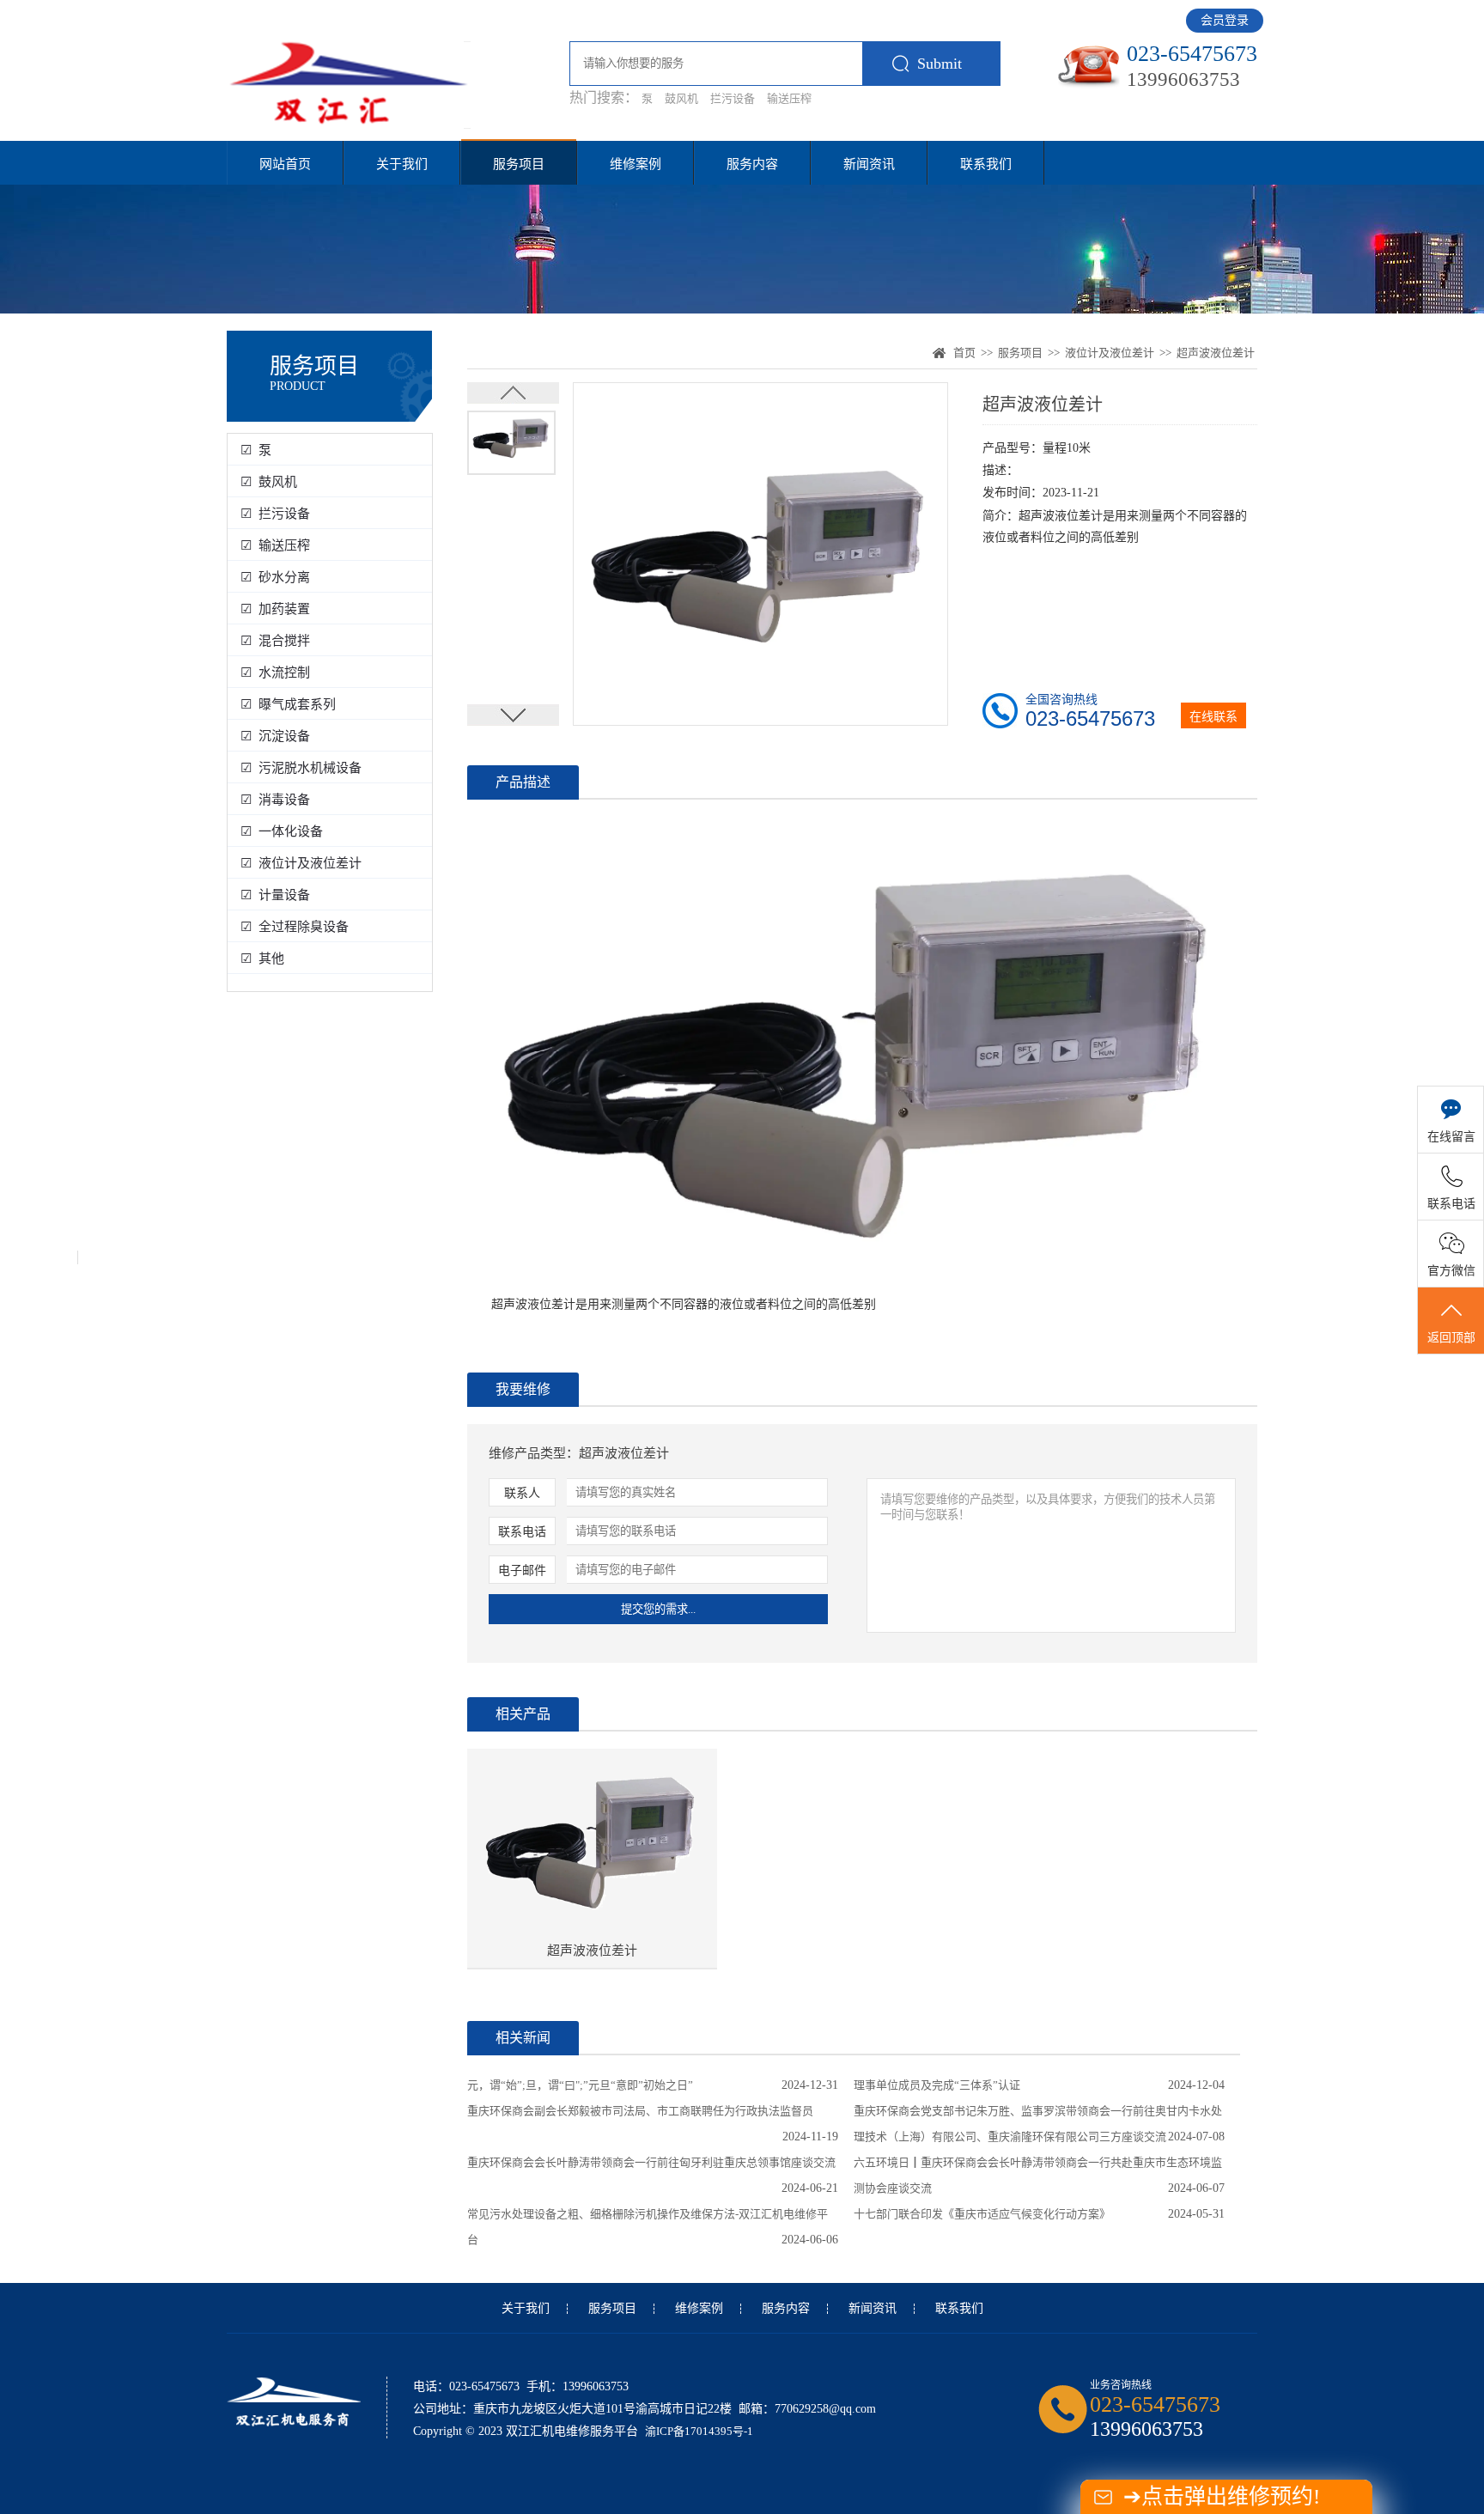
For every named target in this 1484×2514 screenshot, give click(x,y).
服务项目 (519, 164)
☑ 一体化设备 (282, 831)
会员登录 (1225, 20)
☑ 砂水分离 (275, 577)
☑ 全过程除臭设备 (295, 927)
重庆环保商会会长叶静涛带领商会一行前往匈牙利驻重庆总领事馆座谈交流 (651, 2162)
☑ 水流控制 (275, 673)
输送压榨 (789, 98)
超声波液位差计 (1216, 353)
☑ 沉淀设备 (275, 736)
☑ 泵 (256, 450)
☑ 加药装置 (275, 609)
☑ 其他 (262, 959)
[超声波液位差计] (592, 1845)
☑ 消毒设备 (275, 800)
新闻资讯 (869, 164)
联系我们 (986, 164)
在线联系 (1213, 717)
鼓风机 (681, 98)
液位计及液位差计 (1110, 353)
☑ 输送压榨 (275, 545)
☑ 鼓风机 (269, 482)
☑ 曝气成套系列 (288, 704)
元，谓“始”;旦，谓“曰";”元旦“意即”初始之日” (580, 2085)
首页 (964, 353)
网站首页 (285, 164)
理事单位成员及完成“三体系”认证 (937, 2085)
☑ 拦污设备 (275, 514)
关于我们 (402, 164)
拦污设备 (733, 98)
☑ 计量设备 (275, 895)
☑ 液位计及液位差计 (301, 863)
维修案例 (636, 164)
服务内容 (752, 164)
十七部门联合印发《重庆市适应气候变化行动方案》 (982, 2214)
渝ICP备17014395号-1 (699, 2431)
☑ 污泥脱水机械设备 (301, 768)
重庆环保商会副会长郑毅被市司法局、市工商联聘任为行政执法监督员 (640, 2111)
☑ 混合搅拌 (275, 641)
